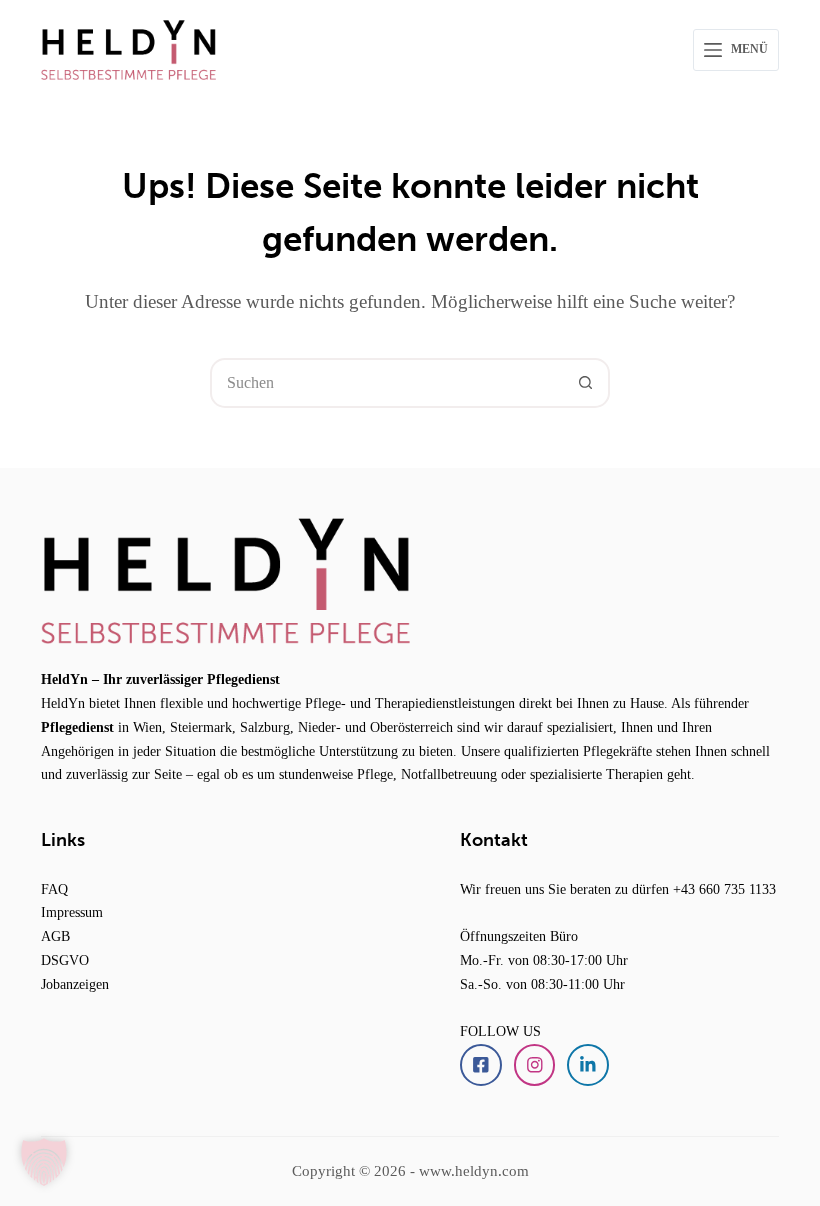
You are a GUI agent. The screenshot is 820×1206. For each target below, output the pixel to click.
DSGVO (65, 960)
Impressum (72, 912)
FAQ (54, 889)
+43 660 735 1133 (724, 889)
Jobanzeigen (75, 984)
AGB (55, 936)
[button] (44, 1162)
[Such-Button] (585, 383)
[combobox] (387, 383)
